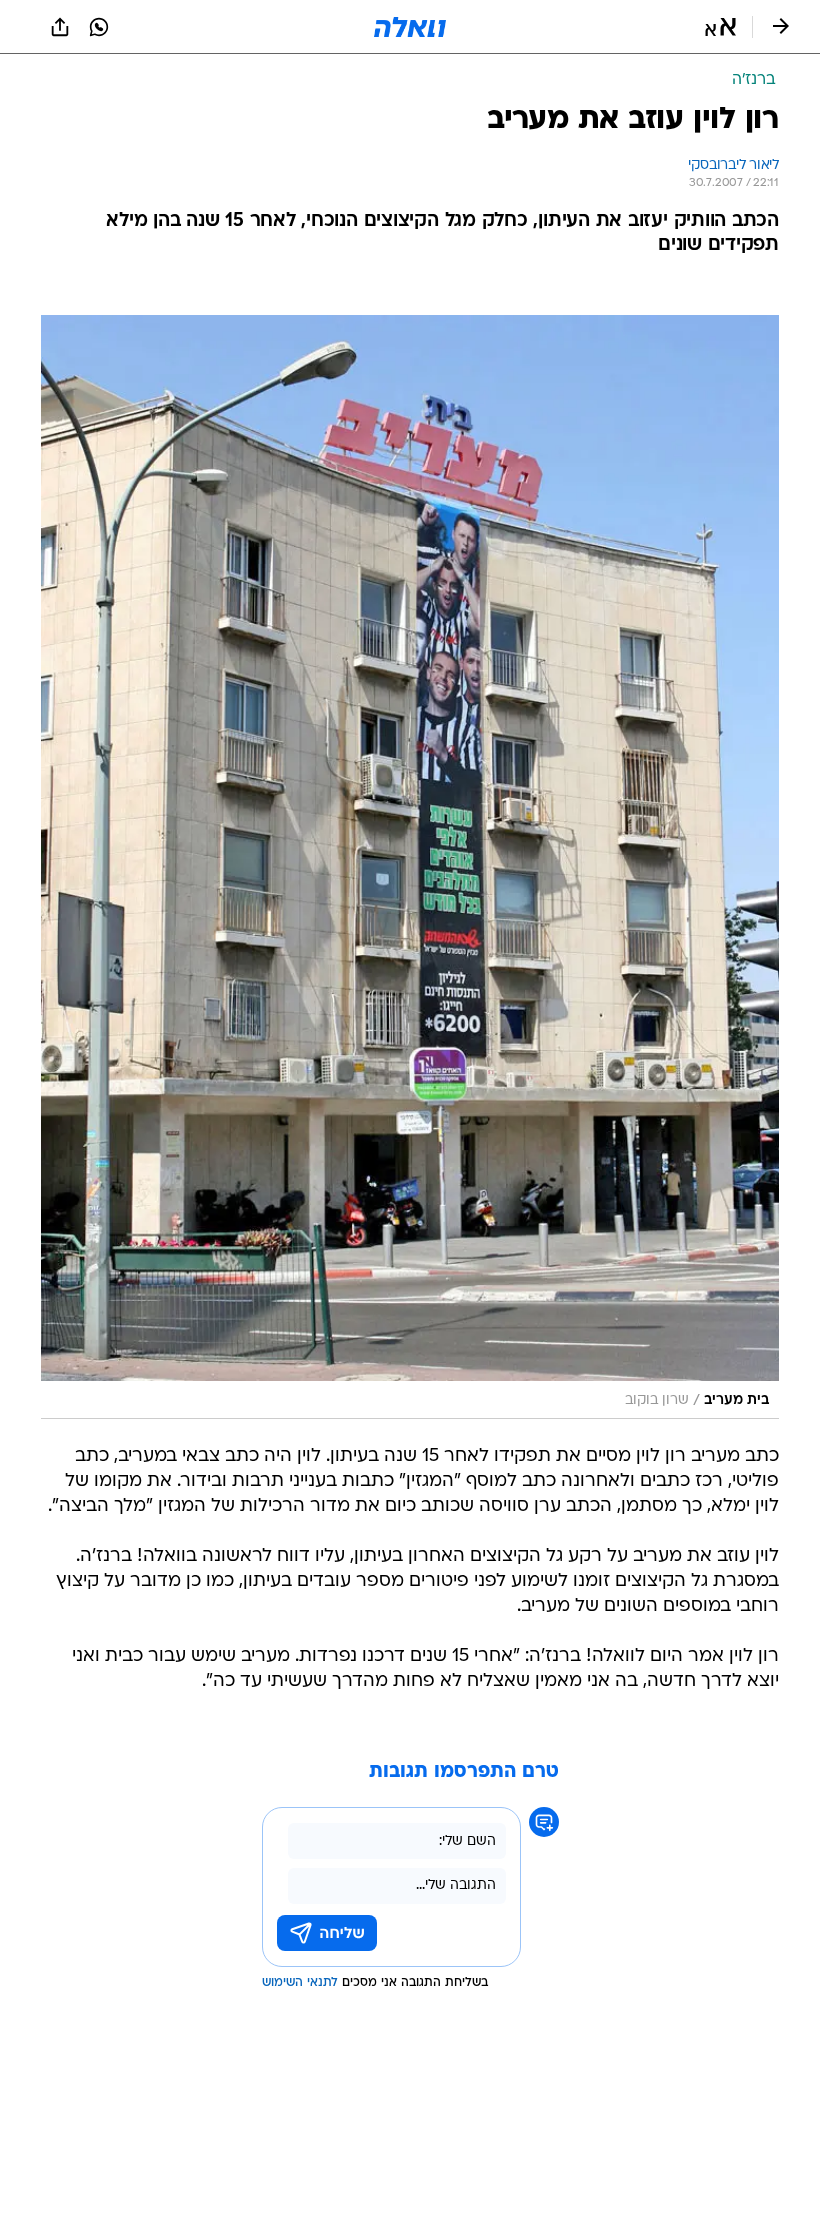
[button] (720, 27)
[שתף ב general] (60, 27)
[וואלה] (410, 27)
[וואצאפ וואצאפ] (99, 27)
